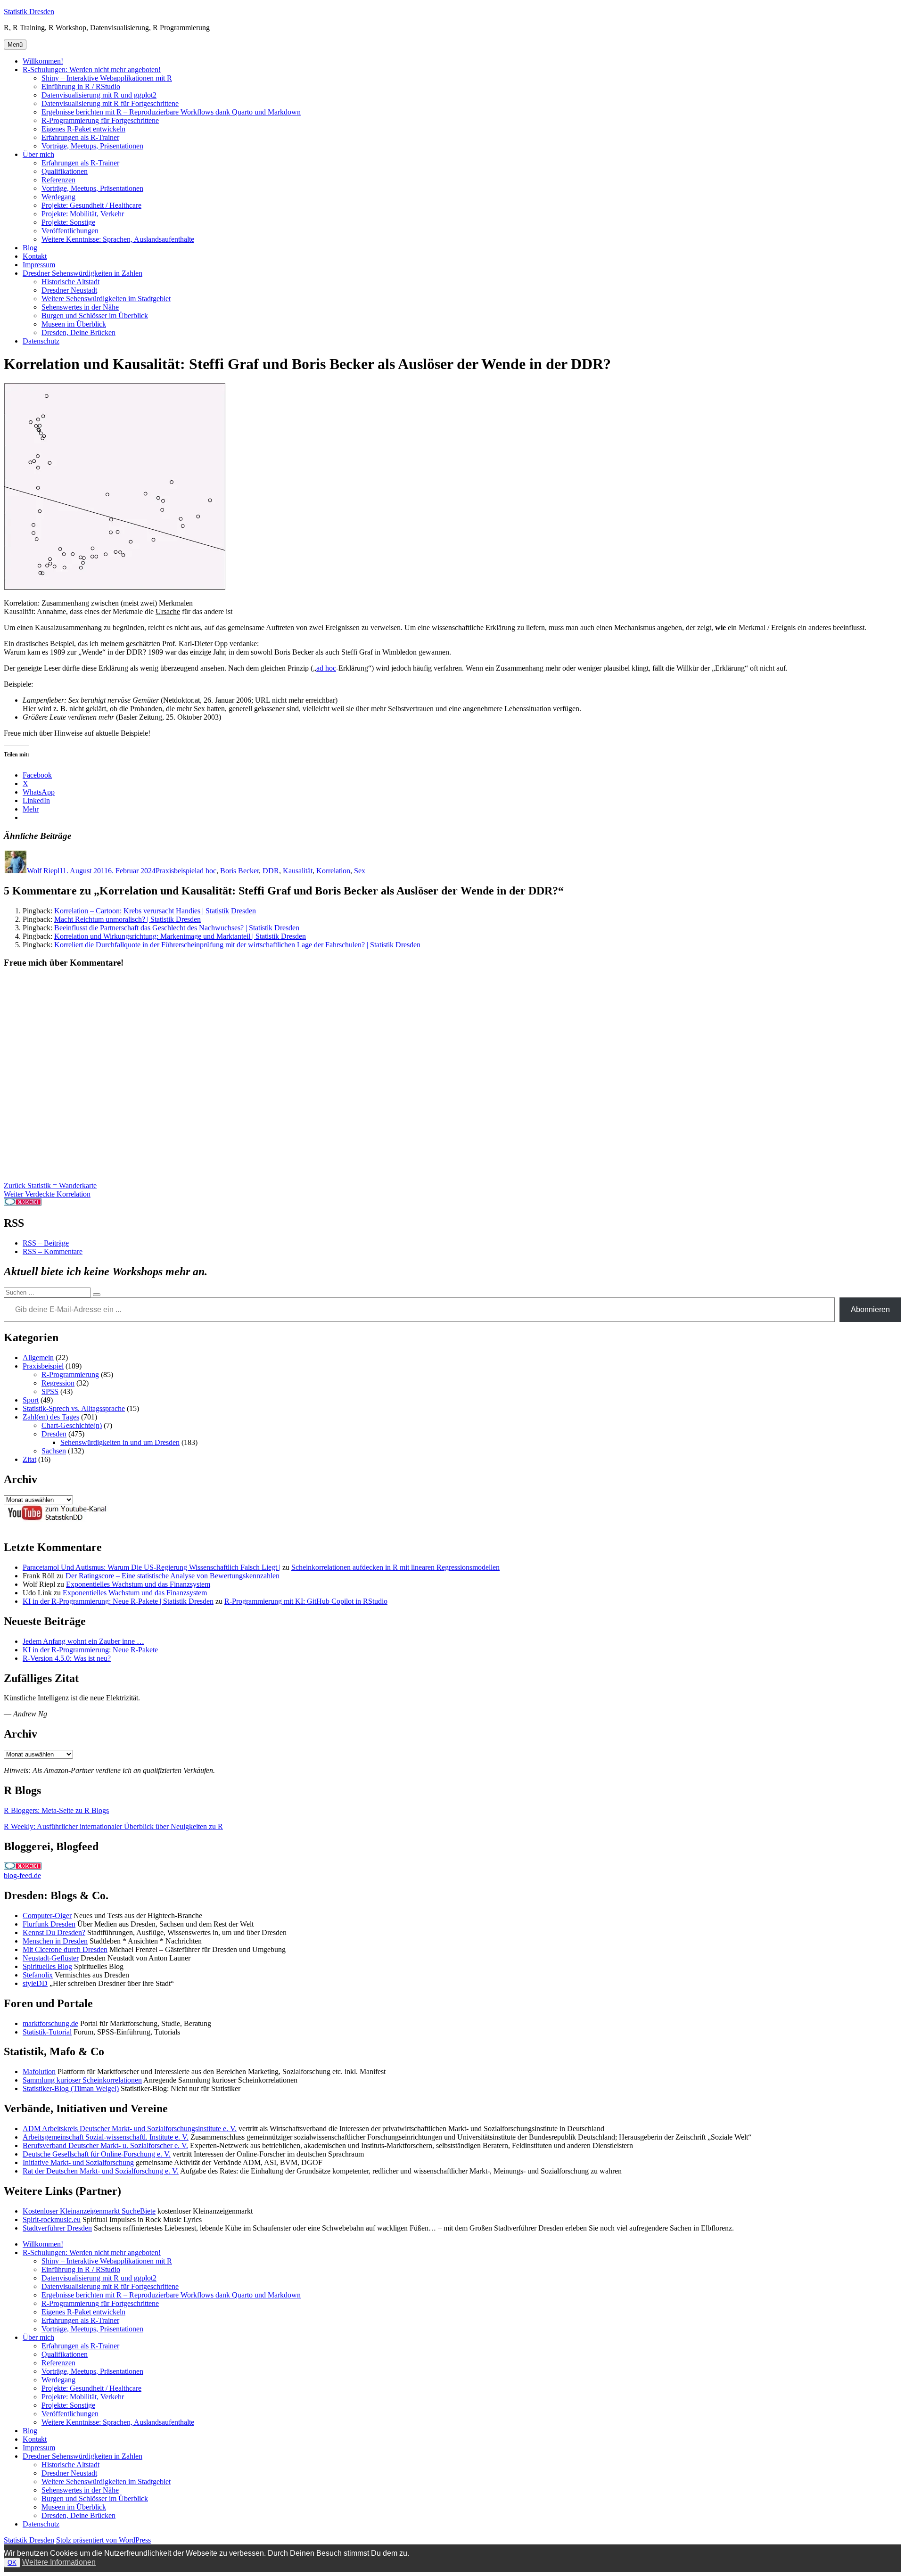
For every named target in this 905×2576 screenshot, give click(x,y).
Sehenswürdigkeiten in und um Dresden (120, 1442)
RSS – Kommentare (53, 1251)
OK (12, 2563)
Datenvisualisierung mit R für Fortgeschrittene (110, 103)
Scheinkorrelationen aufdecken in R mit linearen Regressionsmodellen (395, 1567)
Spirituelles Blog (47, 1966)
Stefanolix (38, 1975)
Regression (58, 1383)
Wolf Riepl (43, 871)
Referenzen (58, 180)
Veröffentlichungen (70, 231)
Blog (30, 248)
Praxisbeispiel (176, 871)
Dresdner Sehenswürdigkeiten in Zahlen (82, 273)
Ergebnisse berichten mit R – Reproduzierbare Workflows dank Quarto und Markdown (171, 112)
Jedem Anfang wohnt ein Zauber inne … (83, 1641)
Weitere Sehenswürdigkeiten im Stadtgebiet (106, 299)
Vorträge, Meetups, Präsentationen (92, 146)
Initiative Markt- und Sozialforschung (78, 2162)
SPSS (50, 1391)
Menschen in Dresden (55, 1941)
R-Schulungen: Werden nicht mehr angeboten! (92, 70)
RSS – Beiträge (46, 1243)
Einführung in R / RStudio (81, 86)
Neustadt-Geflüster (51, 1958)
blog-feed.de (22, 1875)
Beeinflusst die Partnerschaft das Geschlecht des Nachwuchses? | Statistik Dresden (177, 928)
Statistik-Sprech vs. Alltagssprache (74, 1408)
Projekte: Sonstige (68, 222)
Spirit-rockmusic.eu (52, 2219)
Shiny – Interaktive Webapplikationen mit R (107, 78)
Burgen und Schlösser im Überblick (95, 316)
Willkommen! (43, 61)
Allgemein (38, 1358)
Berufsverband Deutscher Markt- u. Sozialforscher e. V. (105, 2145)
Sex (360, 871)
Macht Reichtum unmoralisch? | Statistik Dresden (128, 919)
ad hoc (326, 668)
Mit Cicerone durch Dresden (65, 1949)
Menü (15, 45)
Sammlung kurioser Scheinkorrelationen (82, 2080)
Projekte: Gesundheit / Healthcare (91, 205)
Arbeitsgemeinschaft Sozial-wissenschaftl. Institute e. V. (106, 2137)
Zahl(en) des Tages (51, 1417)
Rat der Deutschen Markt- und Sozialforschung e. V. (101, 2171)
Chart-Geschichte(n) (72, 1425)
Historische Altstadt (70, 282)
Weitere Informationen (59, 2562)
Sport (31, 1400)
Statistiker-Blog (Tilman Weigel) (71, 2088)
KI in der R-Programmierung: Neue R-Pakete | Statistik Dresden (118, 1601)
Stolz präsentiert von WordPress (103, 2540)
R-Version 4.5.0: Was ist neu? (67, 1658)
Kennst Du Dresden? (54, 1932)
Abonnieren (870, 1309)
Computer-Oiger (47, 1916)
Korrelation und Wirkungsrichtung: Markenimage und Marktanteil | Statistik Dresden (180, 936)
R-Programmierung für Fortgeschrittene (100, 120)
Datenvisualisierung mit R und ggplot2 (99, 95)
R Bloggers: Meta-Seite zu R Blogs (56, 1810)
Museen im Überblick (74, 324)
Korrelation (333, 871)
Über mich (38, 154)
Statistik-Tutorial (47, 2032)
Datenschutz (41, 341)
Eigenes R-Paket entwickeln (83, 129)
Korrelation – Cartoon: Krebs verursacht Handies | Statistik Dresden (155, 911)
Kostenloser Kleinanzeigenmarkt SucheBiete (89, 2211)
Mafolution (39, 2071)
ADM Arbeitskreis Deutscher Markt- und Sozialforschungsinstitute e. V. (130, 2129)
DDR (271, 871)
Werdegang (58, 197)
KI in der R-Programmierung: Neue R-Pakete (90, 1650)
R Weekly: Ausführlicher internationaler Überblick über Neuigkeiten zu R (113, 1826)
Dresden (54, 1434)
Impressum (39, 265)
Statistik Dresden (29, 12)
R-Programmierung (70, 1374)
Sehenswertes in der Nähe (80, 307)
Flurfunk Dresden (49, 1924)
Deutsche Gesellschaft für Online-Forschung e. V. (97, 2154)
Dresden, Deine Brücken (78, 332)
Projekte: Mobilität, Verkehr (83, 214)
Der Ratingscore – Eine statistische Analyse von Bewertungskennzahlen (173, 1576)
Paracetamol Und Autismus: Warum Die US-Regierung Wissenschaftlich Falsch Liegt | (152, 1567)
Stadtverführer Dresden (57, 2228)
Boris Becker (239, 871)
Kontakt (35, 256)
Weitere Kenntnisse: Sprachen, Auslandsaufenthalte (118, 239)
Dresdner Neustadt (69, 290)
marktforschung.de (50, 2023)
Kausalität (298, 871)
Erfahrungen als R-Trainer (80, 137)
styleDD (35, 1983)
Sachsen (54, 1451)
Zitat (29, 1459)
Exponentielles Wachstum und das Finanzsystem (138, 1584)
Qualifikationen (65, 171)
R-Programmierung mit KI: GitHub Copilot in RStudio (306, 1601)
